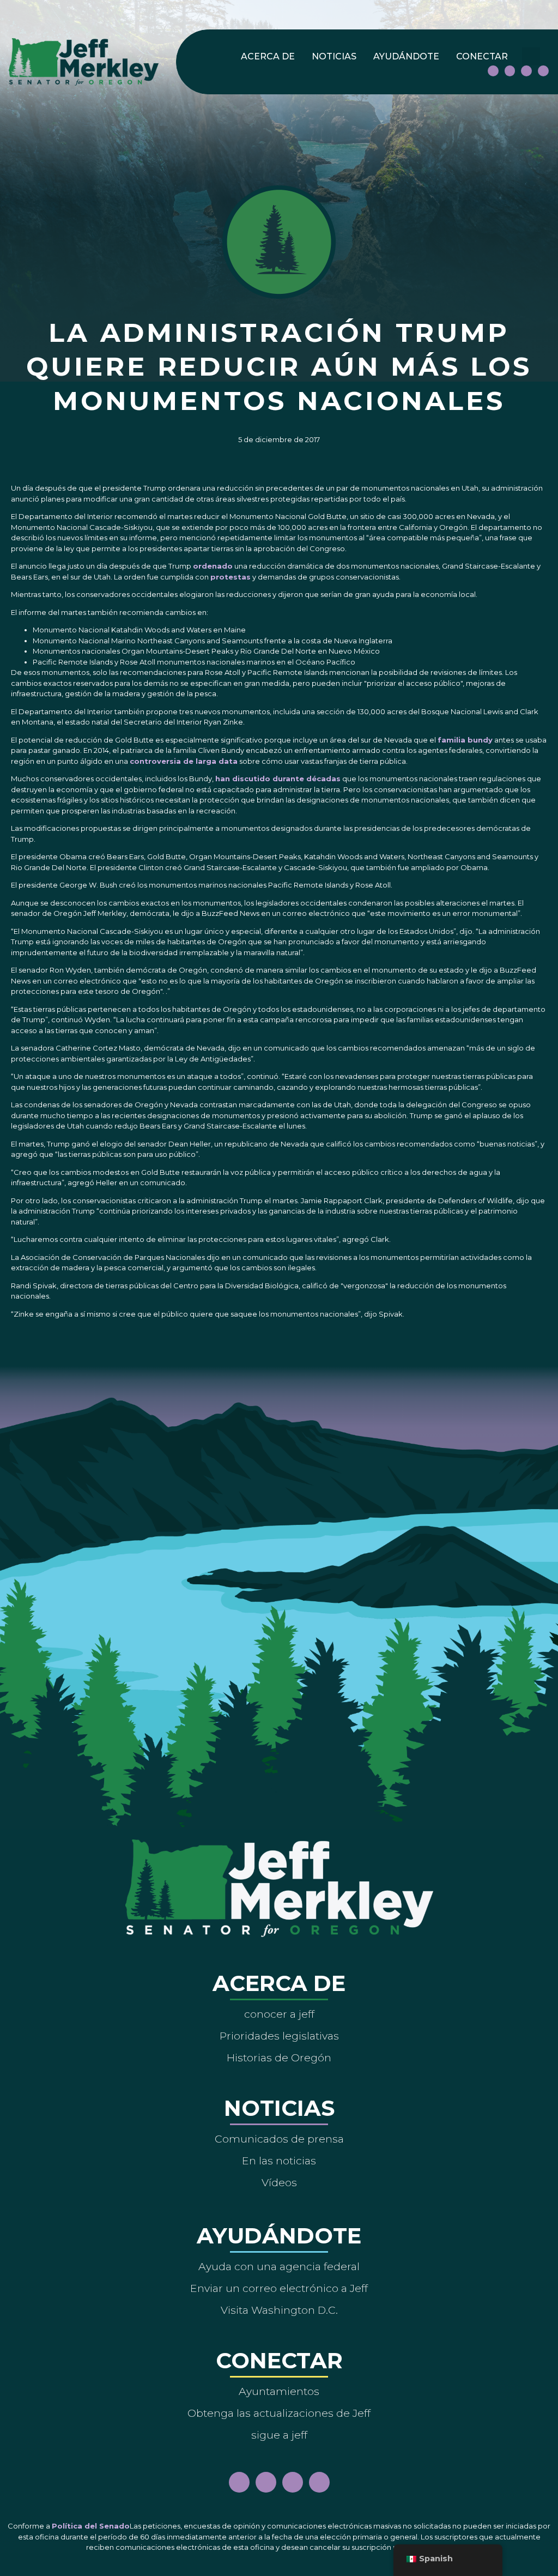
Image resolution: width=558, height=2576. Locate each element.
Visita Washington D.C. (279, 2310)
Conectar (482, 56)
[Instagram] (510, 71)
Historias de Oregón (279, 2058)
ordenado (213, 566)
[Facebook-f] (493, 71)
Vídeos (279, 2182)
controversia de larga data (184, 761)
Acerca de (268, 56)
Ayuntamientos (279, 2391)
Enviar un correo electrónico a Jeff (279, 2288)
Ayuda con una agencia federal (279, 2266)
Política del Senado (91, 2526)
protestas (231, 577)
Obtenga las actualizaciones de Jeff (279, 2413)
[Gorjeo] (543, 71)
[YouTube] (526, 71)
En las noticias (279, 2161)
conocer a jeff (279, 2014)
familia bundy (465, 740)
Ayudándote (406, 56)
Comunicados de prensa (279, 2139)
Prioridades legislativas (279, 2036)
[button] (531, 56)
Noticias (334, 56)
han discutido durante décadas (278, 779)
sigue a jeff (279, 2435)
